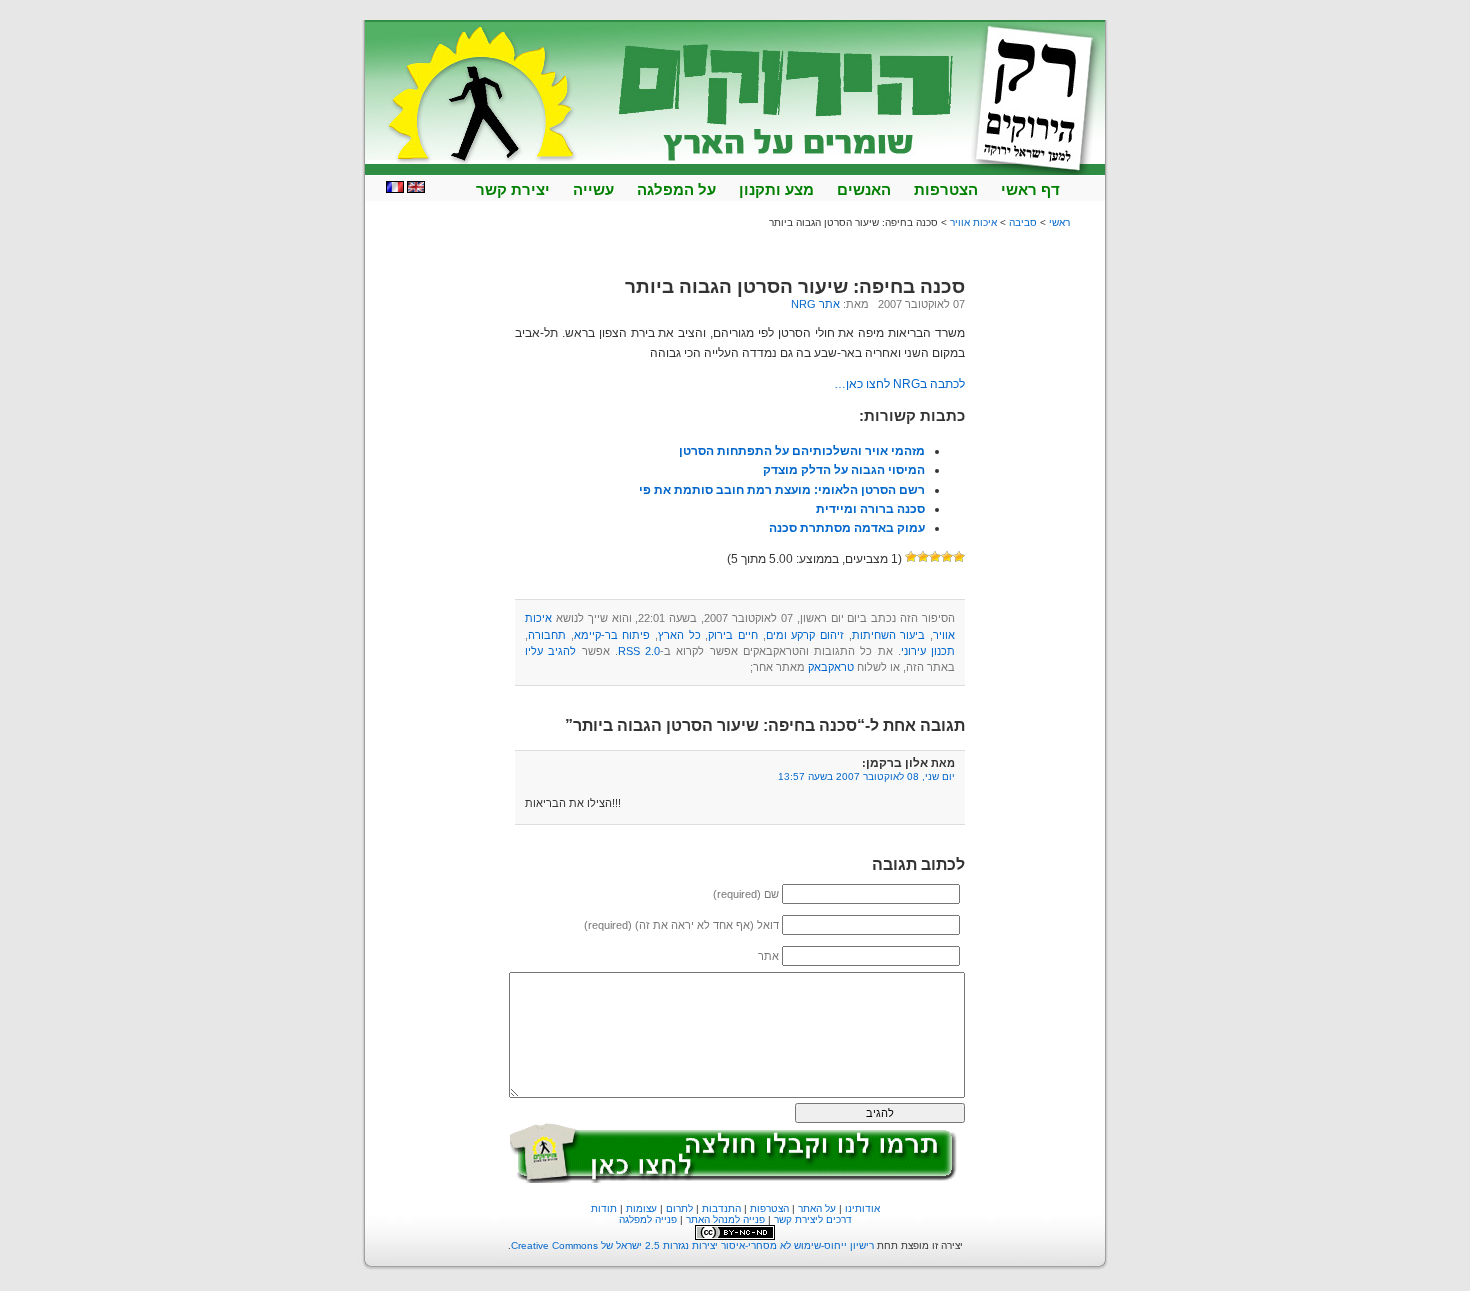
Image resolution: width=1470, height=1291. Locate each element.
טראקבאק (831, 667)
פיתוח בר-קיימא (612, 635)
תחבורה (547, 635)
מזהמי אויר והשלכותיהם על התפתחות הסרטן (802, 451)
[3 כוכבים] (935, 557)
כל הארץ (679, 635)
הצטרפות (946, 189)
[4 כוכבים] (923, 557)
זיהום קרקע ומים (805, 635)
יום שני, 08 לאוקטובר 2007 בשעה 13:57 (866, 776)
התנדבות (721, 1208)
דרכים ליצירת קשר (813, 1219)
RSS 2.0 (639, 651)
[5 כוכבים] (911, 557)
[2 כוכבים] (947, 557)
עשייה (593, 189)
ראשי (1059, 222)
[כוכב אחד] (959, 557)
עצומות (641, 1208)
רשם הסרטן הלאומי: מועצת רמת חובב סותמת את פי (782, 490)
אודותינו (862, 1208)
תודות (604, 1208)
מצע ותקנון (776, 189)
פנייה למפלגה (648, 1219)
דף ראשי (1030, 189)
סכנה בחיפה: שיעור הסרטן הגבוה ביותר (795, 286)
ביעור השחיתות (889, 635)
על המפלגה (676, 189)
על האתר (817, 1208)
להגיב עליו (550, 651)
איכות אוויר (973, 222)
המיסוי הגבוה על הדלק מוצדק (844, 470)
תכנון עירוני (928, 651)
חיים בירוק (733, 635)
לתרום (679, 1208)
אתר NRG (815, 304)
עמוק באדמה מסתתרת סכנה (847, 528)
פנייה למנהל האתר (725, 1219)
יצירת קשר (513, 189)
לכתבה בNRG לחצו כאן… (899, 384)
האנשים (864, 189)
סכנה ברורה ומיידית (870, 509)
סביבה (1023, 222)
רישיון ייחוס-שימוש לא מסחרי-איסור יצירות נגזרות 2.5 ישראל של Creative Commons (692, 1245)
